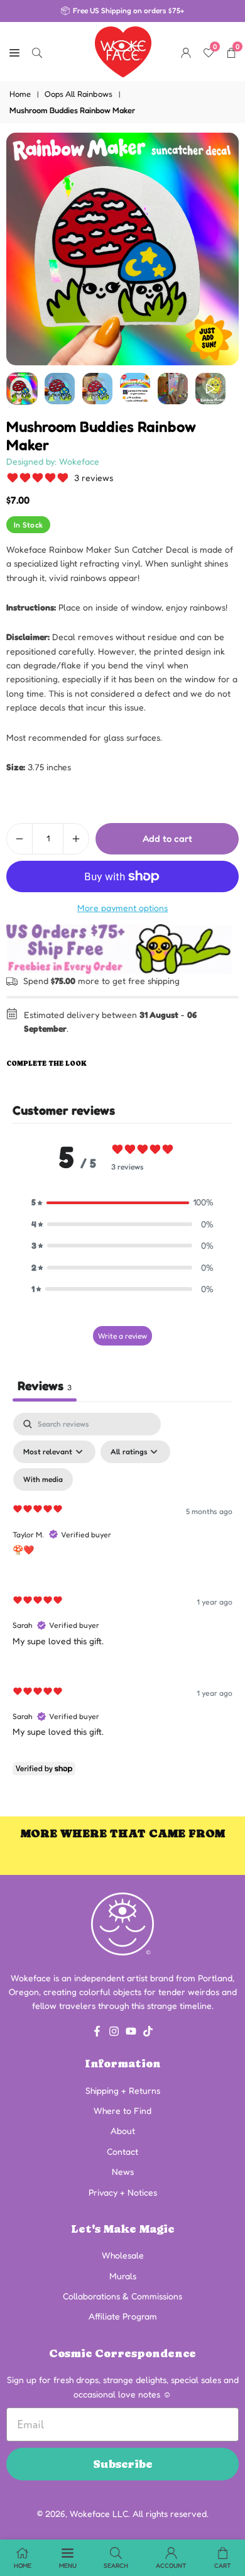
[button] (122, 1202)
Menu (68, 2565)
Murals (123, 2276)
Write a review (122, 1336)
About (123, 2131)
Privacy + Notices (123, 2192)
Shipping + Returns (123, 2090)
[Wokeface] (123, 50)
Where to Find (122, 2110)
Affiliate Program (123, 2316)
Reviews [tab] (45, 1386)
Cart (223, 2565)
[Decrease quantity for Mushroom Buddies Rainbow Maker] (19, 839)
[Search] (37, 52)
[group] (122, 249)
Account (171, 2565)
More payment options (122, 908)
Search (116, 2565)
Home (20, 94)
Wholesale (123, 2255)
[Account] (186, 52)
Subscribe (123, 2464)
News (123, 2171)
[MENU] (14, 52)
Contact (122, 2151)
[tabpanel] (122, 1597)
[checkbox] (43, 1479)
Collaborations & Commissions (122, 2296)
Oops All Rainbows (79, 94)
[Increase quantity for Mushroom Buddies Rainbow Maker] (76, 839)
